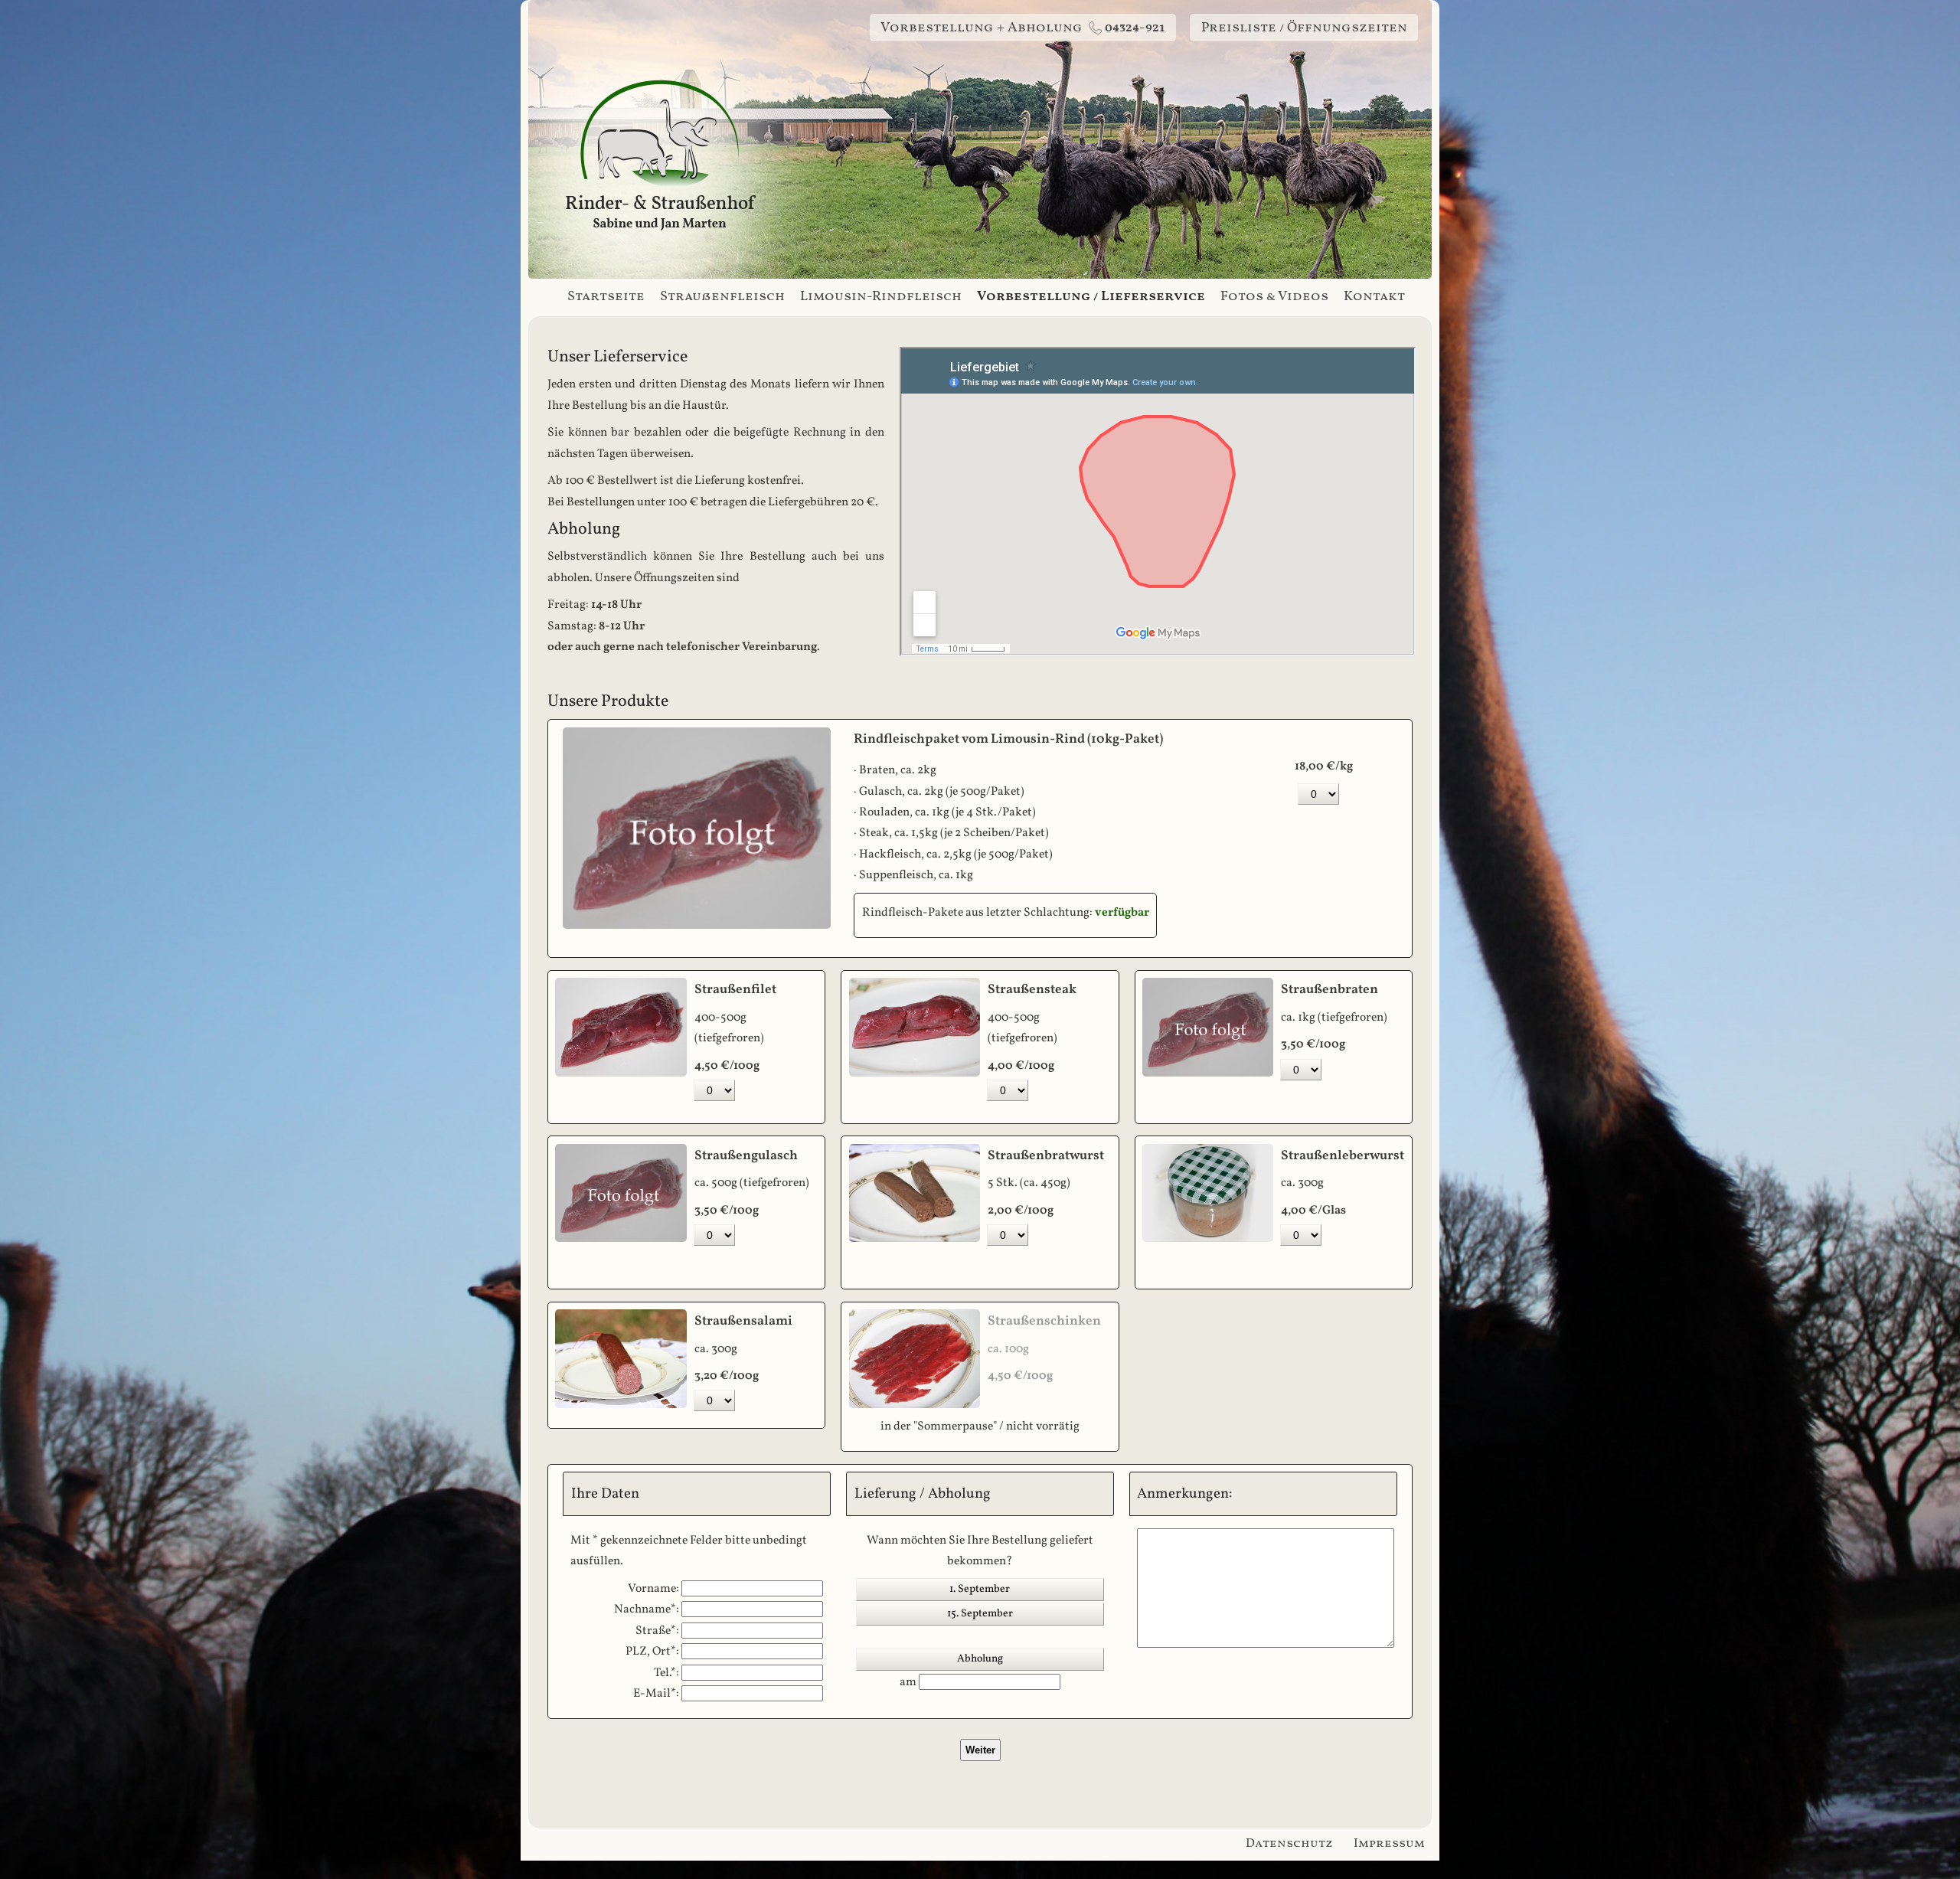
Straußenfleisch (722, 297)
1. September (980, 1589)
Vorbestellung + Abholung (1022, 28)
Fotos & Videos (1274, 297)
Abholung (980, 1659)
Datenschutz (1289, 1844)
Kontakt (1374, 297)
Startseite (606, 297)
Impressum (1389, 1844)
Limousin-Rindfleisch (881, 297)
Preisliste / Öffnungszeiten (1304, 28)
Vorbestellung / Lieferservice (1091, 297)
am (909, 1682)
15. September (980, 1614)
